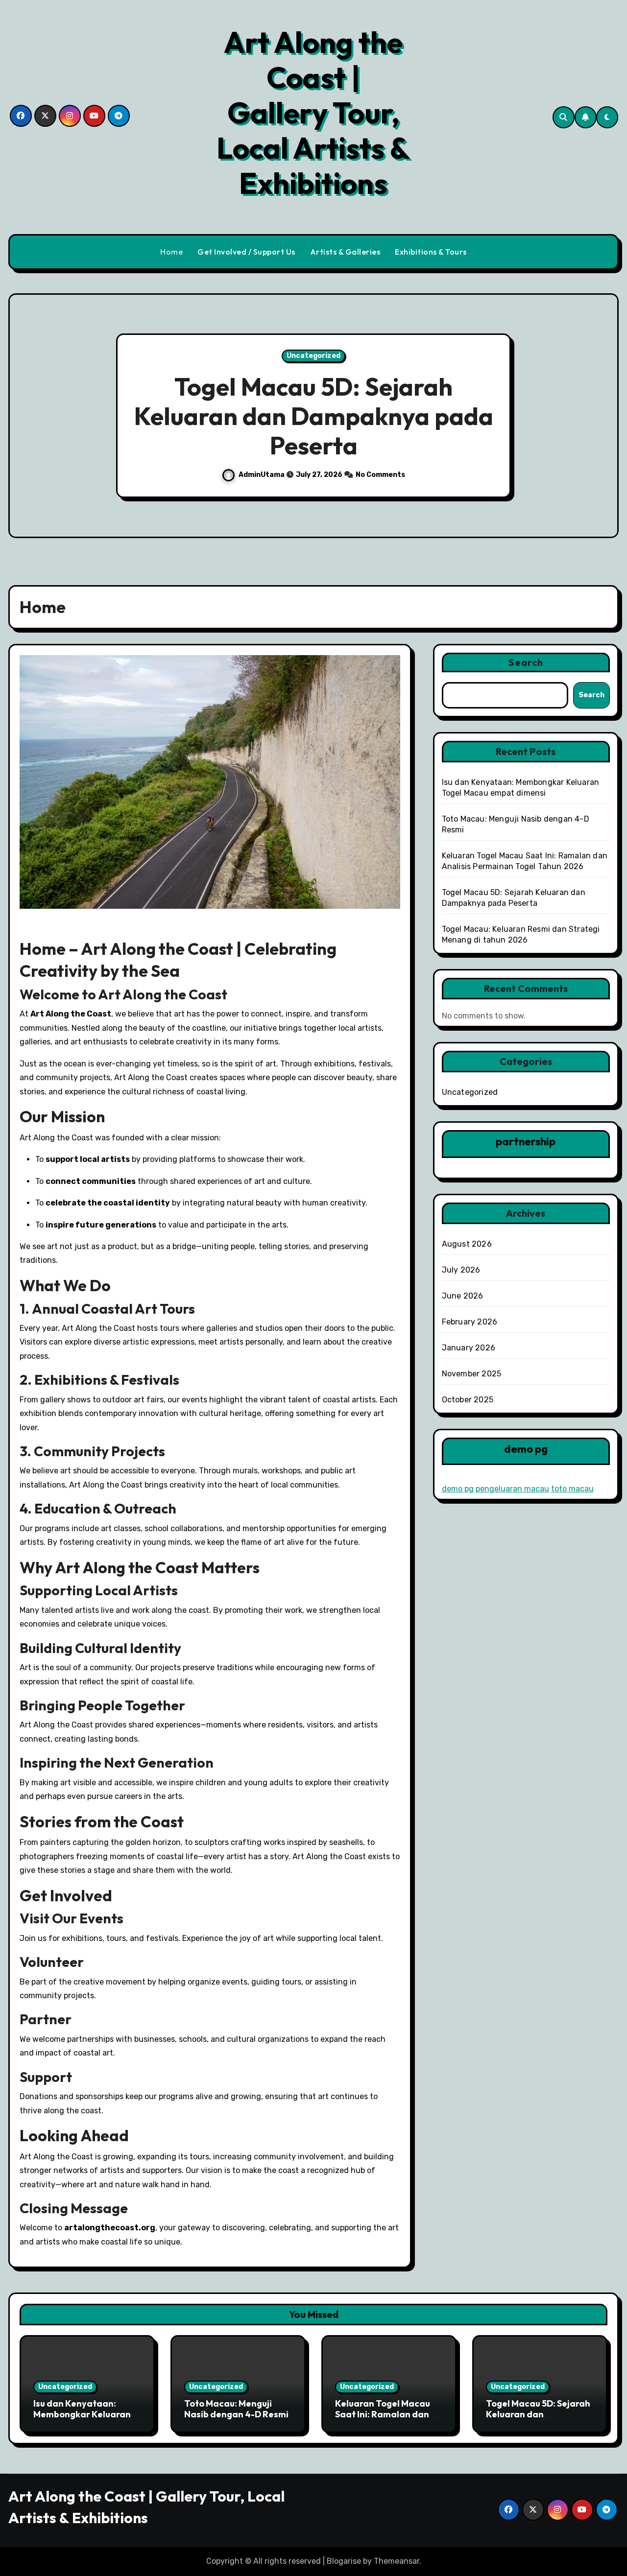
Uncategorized (313, 356)
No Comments (382, 475)
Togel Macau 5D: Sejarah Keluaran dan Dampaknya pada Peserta (538, 2419)
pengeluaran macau (512, 1489)
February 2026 (470, 1322)
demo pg (458, 1489)
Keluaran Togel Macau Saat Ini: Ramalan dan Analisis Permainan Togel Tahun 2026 (383, 2419)
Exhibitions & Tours (431, 252)
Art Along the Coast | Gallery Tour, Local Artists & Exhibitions (313, 113)
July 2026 (461, 1270)
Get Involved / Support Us (246, 252)
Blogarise (344, 2561)
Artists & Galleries (345, 252)
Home (171, 252)
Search (526, 662)
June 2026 (463, 1296)
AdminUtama (261, 475)
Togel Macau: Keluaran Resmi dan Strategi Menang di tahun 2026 (313, 416)
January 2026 (469, 1348)
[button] (602, 417)
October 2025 (468, 1400)
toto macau (572, 1489)
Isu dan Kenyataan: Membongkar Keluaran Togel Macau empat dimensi (82, 2419)
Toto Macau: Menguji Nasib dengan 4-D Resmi (236, 2409)
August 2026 (467, 1244)
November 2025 (472, 1374)
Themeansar (397, 2561)
